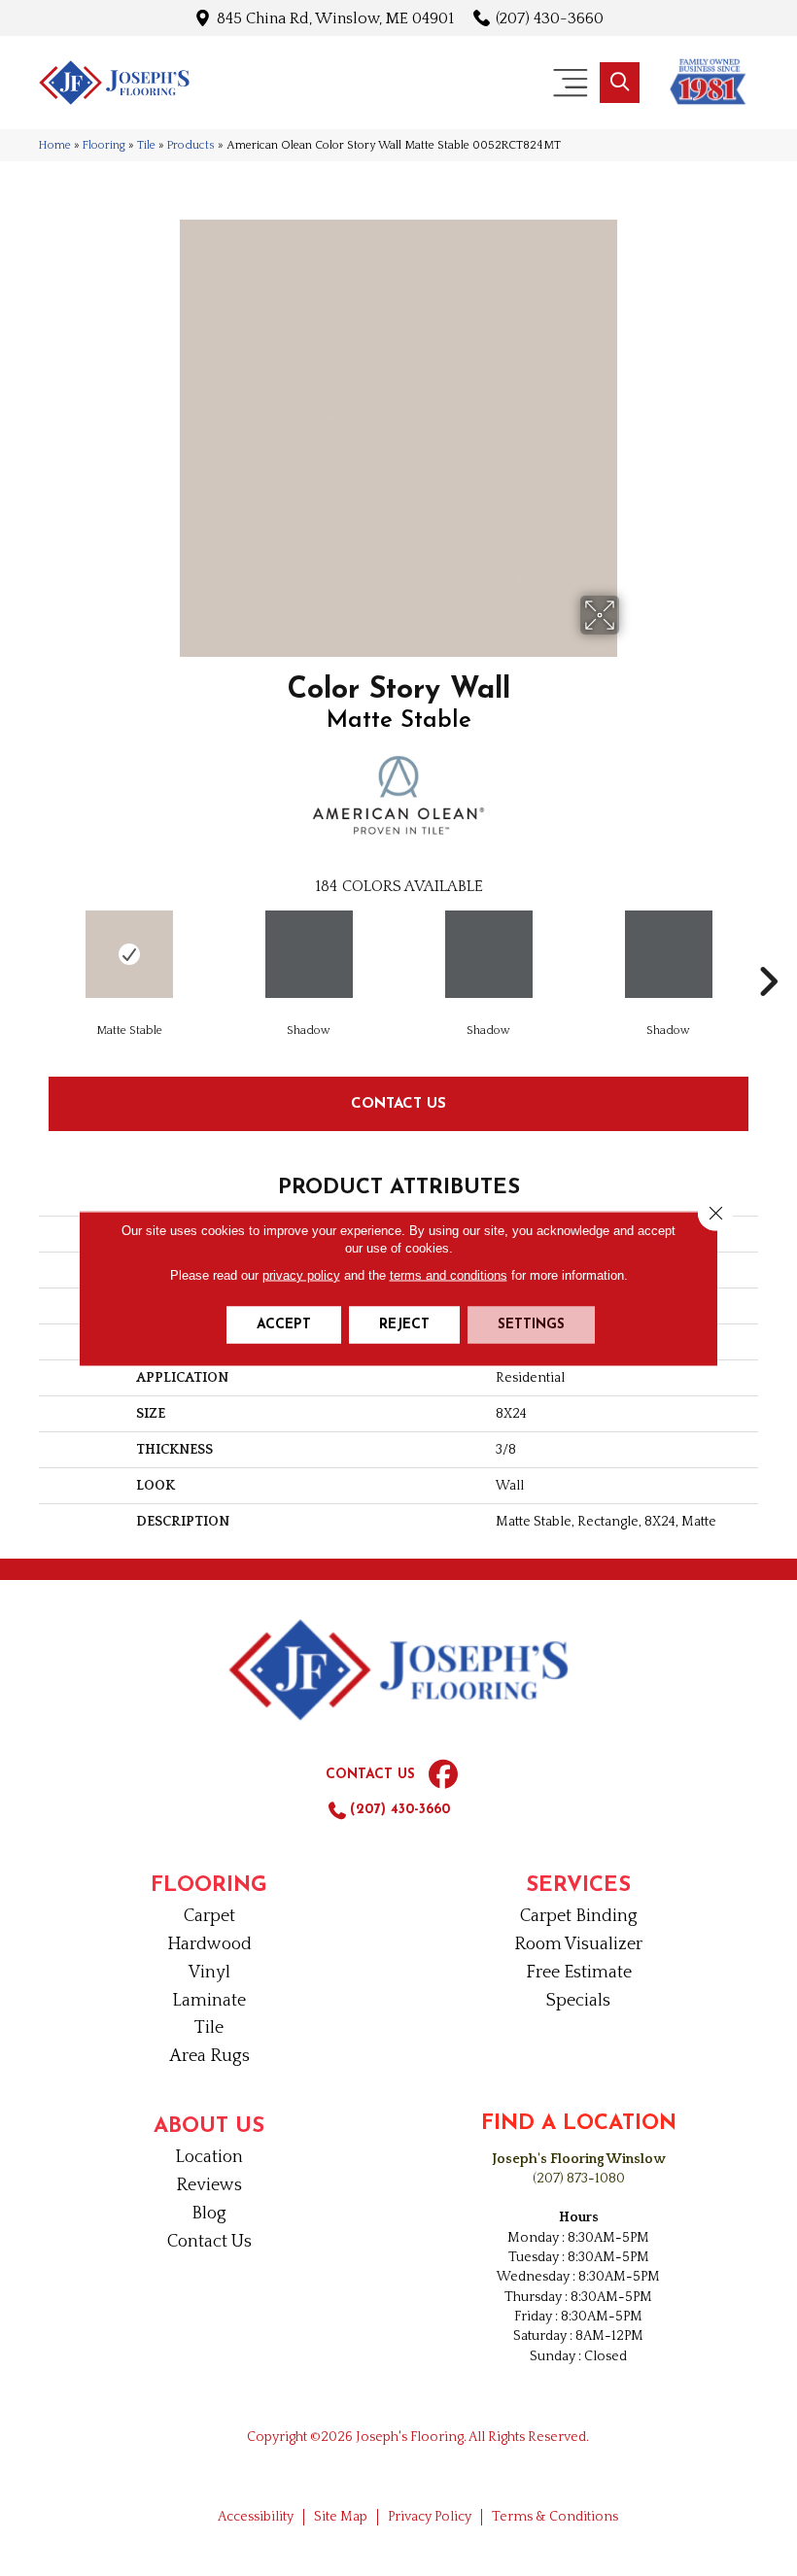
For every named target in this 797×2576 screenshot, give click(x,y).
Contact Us (398, 1102)
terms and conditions (449, 1274)
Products (191, 145)
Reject (404, 1324)
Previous (29, 952)
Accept (284, 1324)
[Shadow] (309, 954)
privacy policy (301, 1274)
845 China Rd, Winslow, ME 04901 (335, 18)
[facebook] (443, 1775)
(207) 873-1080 (579, 2179)
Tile (146, 145)
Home (55, 145)
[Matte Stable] (129, 954)
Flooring (104, 145)
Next (768, 952)
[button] (620, 83)
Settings (531, 1324)
